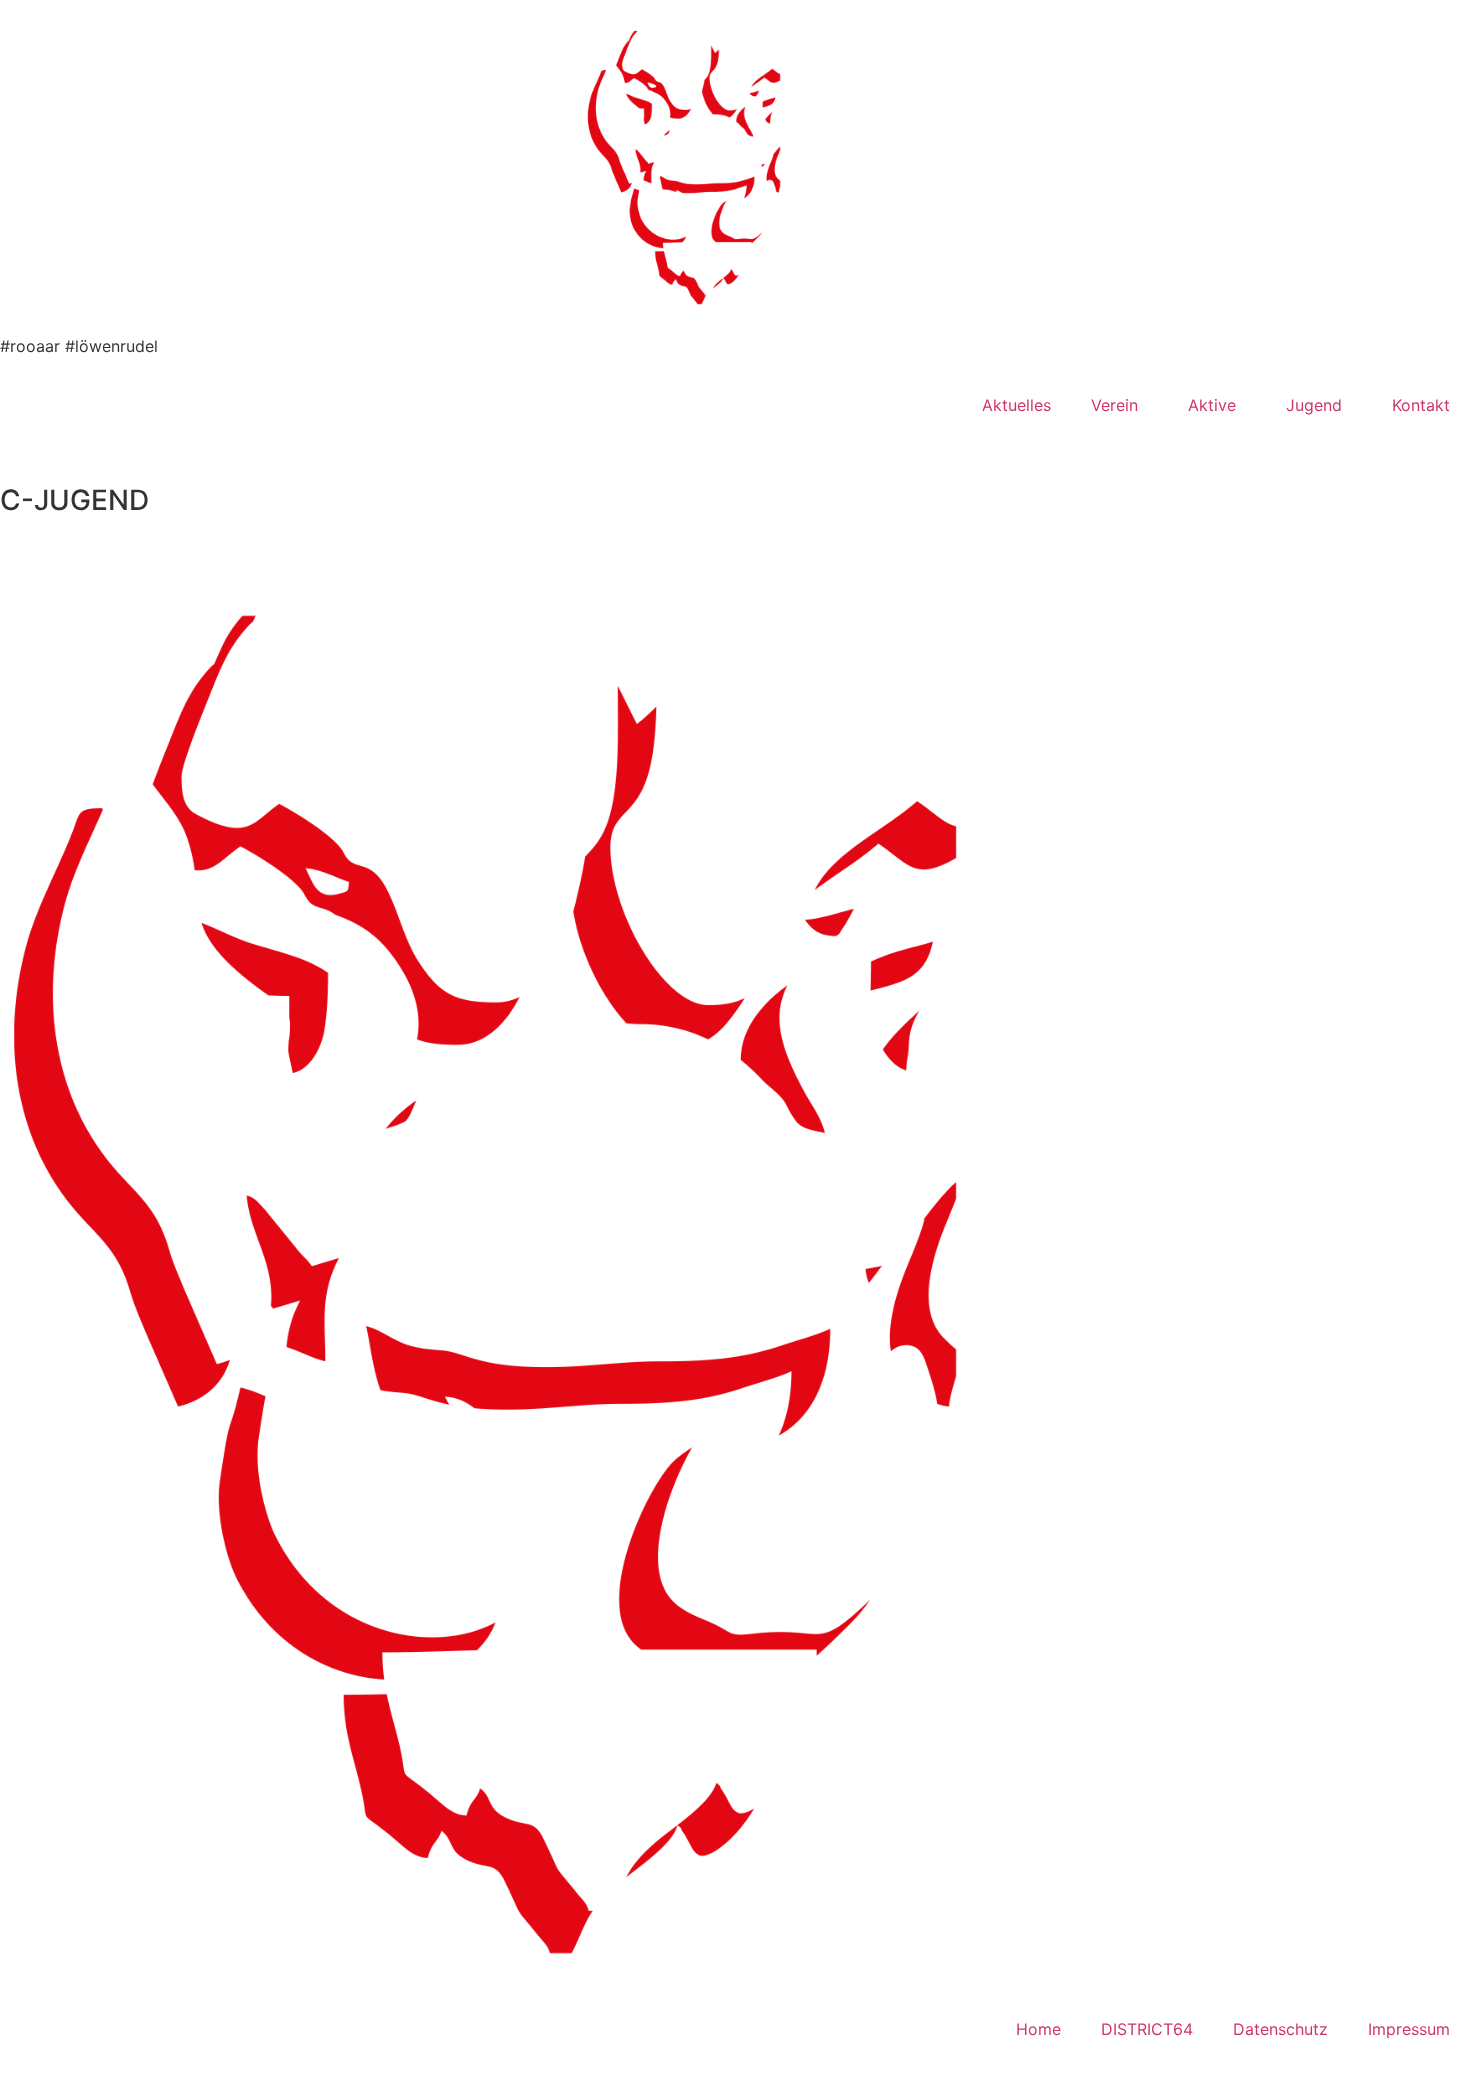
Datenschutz (1280, 2029)
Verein (1114, 405)
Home (1038, 2029)
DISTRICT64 (1147, 2029)
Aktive (1212, 405)
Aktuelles (1016, 405)
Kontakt (1421, 405)
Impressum (1409, 2029)
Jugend (1314, 405)
